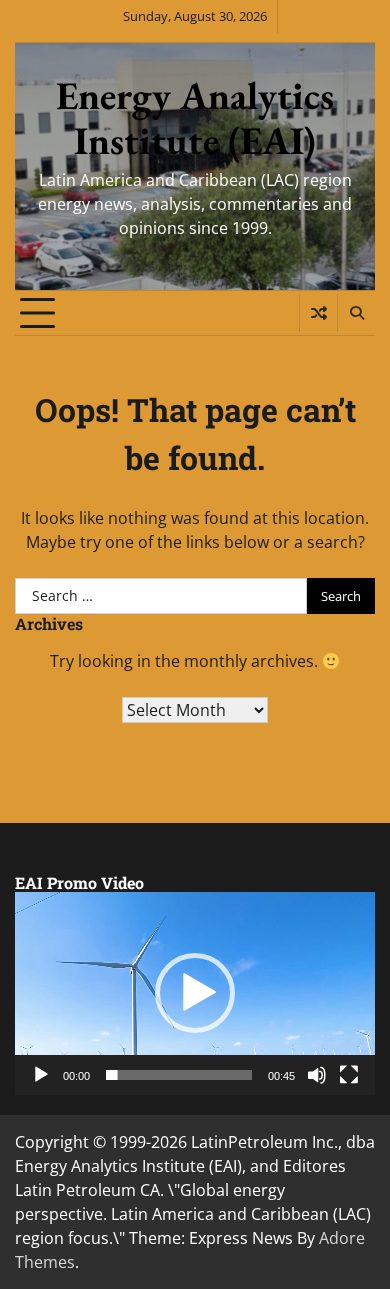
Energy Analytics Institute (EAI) (195, 118)
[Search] (356, 313)
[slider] (179, 1075)
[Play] (41, 1075)
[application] (195, 993)
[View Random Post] (318, 313)
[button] (195, 993)
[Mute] (317, 1075)
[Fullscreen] (349, 1075)
